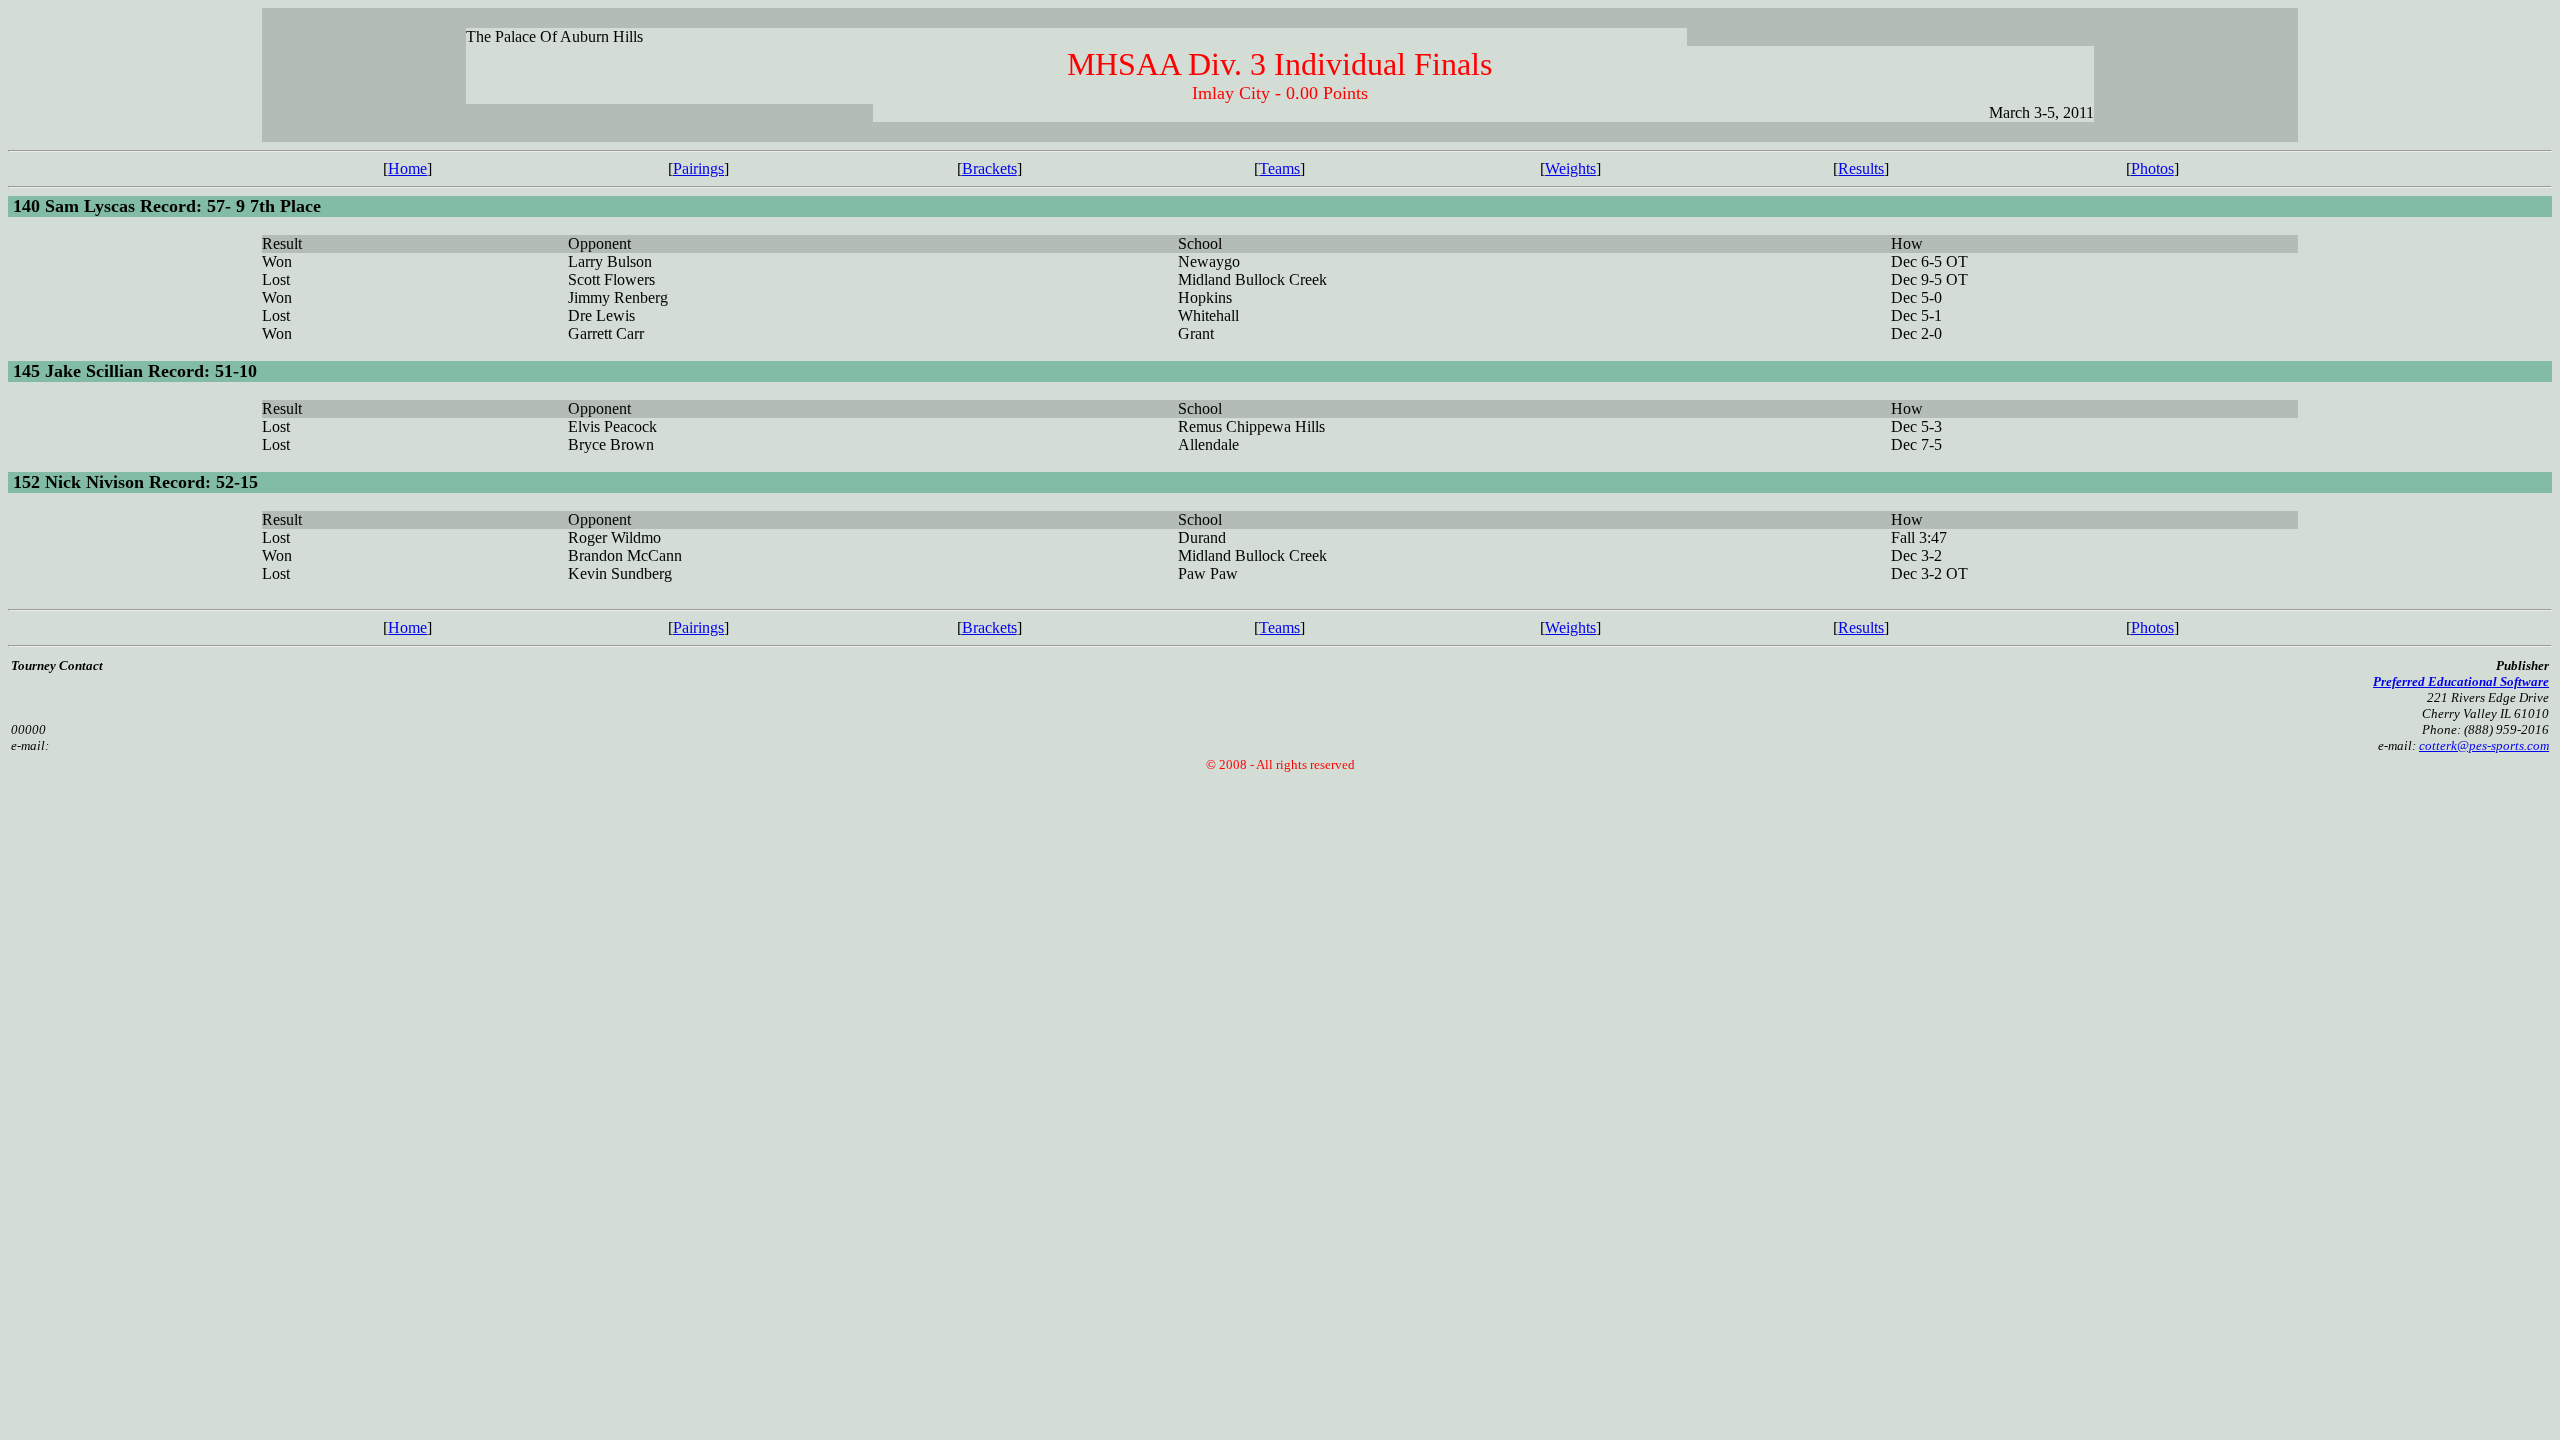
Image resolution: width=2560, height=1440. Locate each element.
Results (1861, 168)
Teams (1279, 168)
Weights (1570, 168)
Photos (2152, 168)
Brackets (989, 168)
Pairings (698, 168)
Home (407, 168)
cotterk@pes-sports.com (2484, 745)
